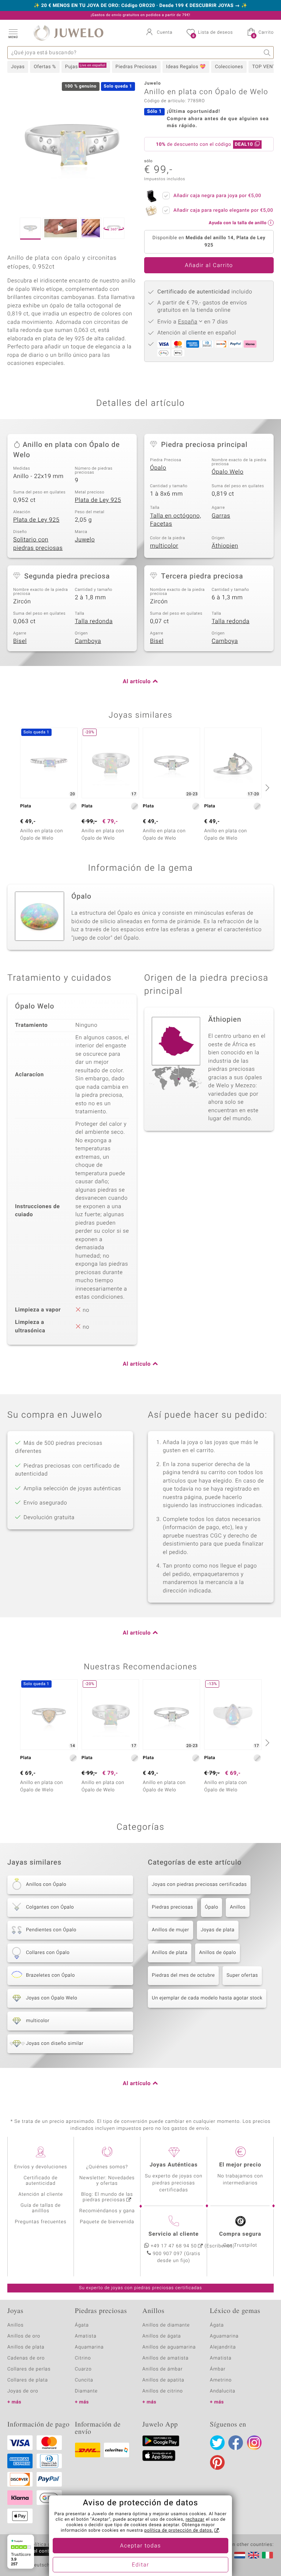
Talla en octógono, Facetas (176, 520)
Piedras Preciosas (136, 67)
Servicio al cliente (174, 2234)
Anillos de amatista (165, 2358)
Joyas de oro (23, 2391)
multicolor (164, 546)
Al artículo (137, 682)
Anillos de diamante (166, 2325)
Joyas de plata (218, 1930)
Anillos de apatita (163, 2380)
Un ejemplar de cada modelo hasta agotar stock (207, 1998)
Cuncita (84, 2380)
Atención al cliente (41, 2194)
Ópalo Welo (228, 472)
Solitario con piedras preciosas (38, 544)
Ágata (82, 2325)
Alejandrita (223, 2347)
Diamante (86, 2391)
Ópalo (158, 468)
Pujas (85, 67)
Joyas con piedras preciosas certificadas (199, 1885)
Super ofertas (242, 1975)
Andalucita (223, 2391)
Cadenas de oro (26, 2358)
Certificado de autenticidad (41, 2181)
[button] (13, 33)
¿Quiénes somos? (107, 2167)
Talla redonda (94, 621)
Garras (221, 516)
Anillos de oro (24, 2336)
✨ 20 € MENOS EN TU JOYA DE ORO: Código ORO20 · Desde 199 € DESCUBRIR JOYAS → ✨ (140, 6)
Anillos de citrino (163, 2391)
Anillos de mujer (171, 1930)
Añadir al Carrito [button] (209, 266)
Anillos (238, 1907)
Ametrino (221, 2380)
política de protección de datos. (179, 2531)
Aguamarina (224, 2336)
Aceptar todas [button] (140, 2546)
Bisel (20, 641)
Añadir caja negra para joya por (217, 196)
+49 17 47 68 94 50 (174, 2246)
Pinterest (217, 2462)
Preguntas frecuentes (41, 2222)
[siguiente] (266, 788)
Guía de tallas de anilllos (41, 2208)
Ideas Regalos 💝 (186, 67)
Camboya (88, 641)
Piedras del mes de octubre (183, 1975)
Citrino (83, 2358)
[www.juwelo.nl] (240, 2555)
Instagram (254, 2443)
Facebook (236, 2443)
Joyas (18, 67)
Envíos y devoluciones (41, 2167)
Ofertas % (45, 67)
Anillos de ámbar (162, 2369)
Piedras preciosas (173, 1907)
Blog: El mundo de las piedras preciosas (107, 2197)
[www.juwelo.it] (267, 2555)
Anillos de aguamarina (169, 2347)
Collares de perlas (29, 2369)
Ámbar (218, 2369)
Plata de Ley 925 (98, 500)
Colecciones (229, 67)
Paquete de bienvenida (107, 2222)
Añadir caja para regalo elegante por (223, 210)
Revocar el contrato (36, 2551)
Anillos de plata (170, 1953)
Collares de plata (28, 2380)
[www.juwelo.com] (254, 2555)
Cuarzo (83, 2369)
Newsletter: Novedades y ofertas (107, 2181)
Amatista (86, 2336)
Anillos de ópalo (218, 1953)
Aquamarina (89, 2347)
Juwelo (85, 540)
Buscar (267, 53)
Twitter (217, 2443)
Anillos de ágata (162, 2336)
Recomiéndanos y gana (107, 2211)
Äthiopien (225, 546)
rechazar (195, 2520)
